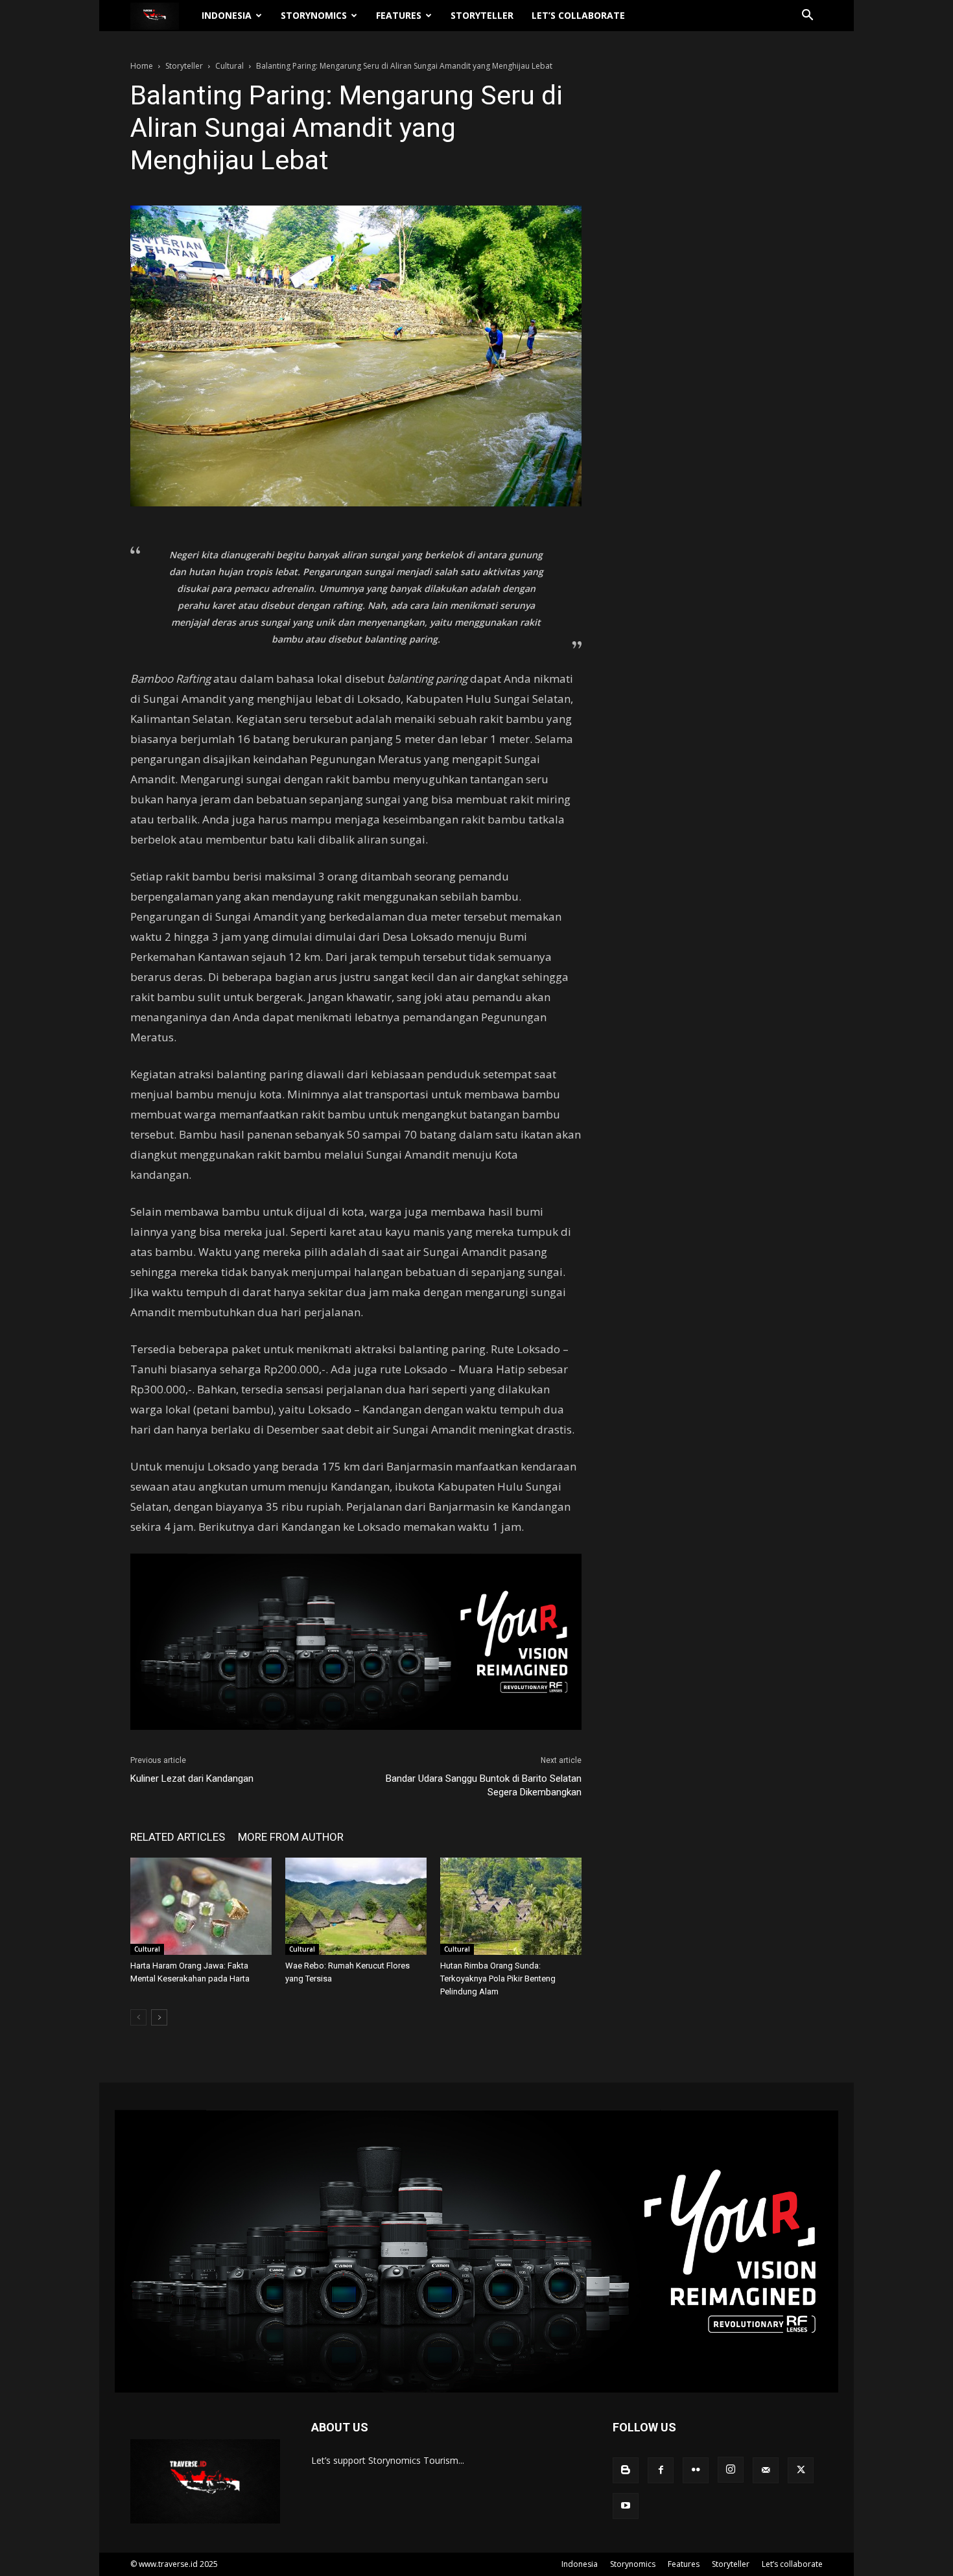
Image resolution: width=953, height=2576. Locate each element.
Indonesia (227, 15)
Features (399, 15)
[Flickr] (696, 2470)
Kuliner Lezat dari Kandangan (192, 1778)
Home (142, 66)
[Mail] (766, 2470)
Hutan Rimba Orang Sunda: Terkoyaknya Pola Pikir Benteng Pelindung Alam (498, 1979)
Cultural (229, 66)
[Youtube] (626, 2506)
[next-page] (159, 2017)
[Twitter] (801, 2470)
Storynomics (314, 15)
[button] (807, 17)
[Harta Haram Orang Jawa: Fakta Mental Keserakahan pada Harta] (201, 1906)
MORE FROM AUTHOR (291, 1837)
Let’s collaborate (578, 15)
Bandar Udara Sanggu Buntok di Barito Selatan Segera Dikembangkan (484, 1785)
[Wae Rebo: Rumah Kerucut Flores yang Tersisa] (356, 1906)
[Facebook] (661, 2470)
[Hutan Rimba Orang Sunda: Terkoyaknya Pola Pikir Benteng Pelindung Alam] (511, 1906)
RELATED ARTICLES (178, 1837)
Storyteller (482, 15)
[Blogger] (626, 2470)
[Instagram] (731, 2470)
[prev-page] (138, 2017)
